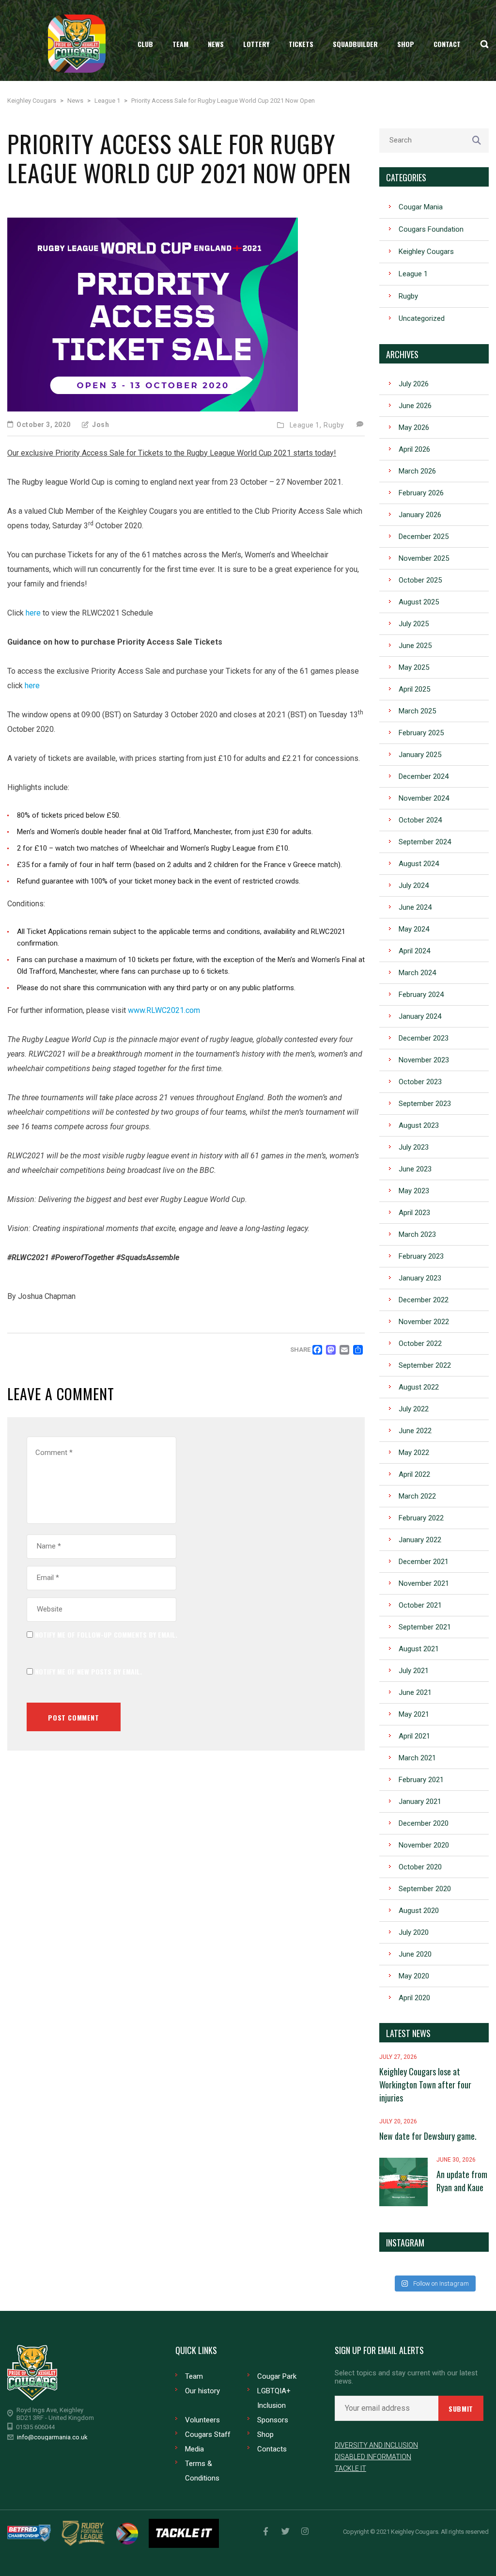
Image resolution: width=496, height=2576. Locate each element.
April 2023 (414, 1213)
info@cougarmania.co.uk (52, 2437)
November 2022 (424, 1322)
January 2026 (420, 515)
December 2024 (424, 776)
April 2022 (414, 1474)
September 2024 (425, 842)
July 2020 (414, 1932)
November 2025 (424, 558)
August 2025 (419, 602)
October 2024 (420, 820)
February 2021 (421, 1780)
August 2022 (419, 1387)
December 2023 (424, 1038)
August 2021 (419, 1649)
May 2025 (414, 667)
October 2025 (420, 580)
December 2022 (424, 1300)
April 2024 (414, 951)
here (33, 613)
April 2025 (414, 689)
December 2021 (424, 1562)
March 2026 (417, 471)
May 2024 (414, 929)
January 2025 (420, 755)
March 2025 (417, 711)
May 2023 (414, 1191)
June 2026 (415, 406)
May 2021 (414, 1714)
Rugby (334, 425)
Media (194, 2449)
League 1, (306, 425)
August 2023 (419, 1125)
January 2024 (420, 1016)
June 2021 (415, 1692)
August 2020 (419, 1911)
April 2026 (414, 449)
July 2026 (414, 384)
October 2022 (420, 1343)
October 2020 (420, 1867)
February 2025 (421, 733)
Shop (265, 2434)
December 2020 (424, 1823)
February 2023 (421, 1256)
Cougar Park (277, 2376)
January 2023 (420, 1278)
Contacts (272, 2449)
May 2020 (414, 1976)
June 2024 (415, 907)
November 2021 (424, 1583)
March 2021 (417, 1758)
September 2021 (425, 1627)
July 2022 (414, 1409)
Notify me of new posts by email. (88, 1671)
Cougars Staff (208, 2434)
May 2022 (414, 1453)
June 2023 (415, 1169)
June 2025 (415, 646)
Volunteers (202, 2420)
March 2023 (417, 1234)
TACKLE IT (350, 2468)
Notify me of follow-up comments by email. (106, 1635)
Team (194, 2376)
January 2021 (420, 1802)
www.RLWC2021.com (164, 1010)
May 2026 (414, 427)
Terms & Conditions (202, 2471)
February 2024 (421, 995)
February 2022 (421, 1518)
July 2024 (414, 885)
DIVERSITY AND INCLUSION (376, 2445)
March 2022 (417, 1496)
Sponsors (273, 2420)
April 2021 (414, 1736)
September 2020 (425, 1889)
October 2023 (420, 1082)
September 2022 (425, 1365)
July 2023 (414, 1147)
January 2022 (420, 1540)
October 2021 (420, 1605)
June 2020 (415, 1954)
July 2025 (414, 624)
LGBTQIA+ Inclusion (274, 2398)
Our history (202, 2391)
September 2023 (425, 1104)
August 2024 (419, 864)
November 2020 (424, 1845)
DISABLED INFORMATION (373, 2457)
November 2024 (424, 798)
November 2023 (424, 1060)
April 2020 (414, 1998)
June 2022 (415, 1431)
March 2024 (417, 973)
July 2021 (414, 1671)
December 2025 (424, 537)
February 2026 (421, 493)
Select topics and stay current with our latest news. (406, 2377)
